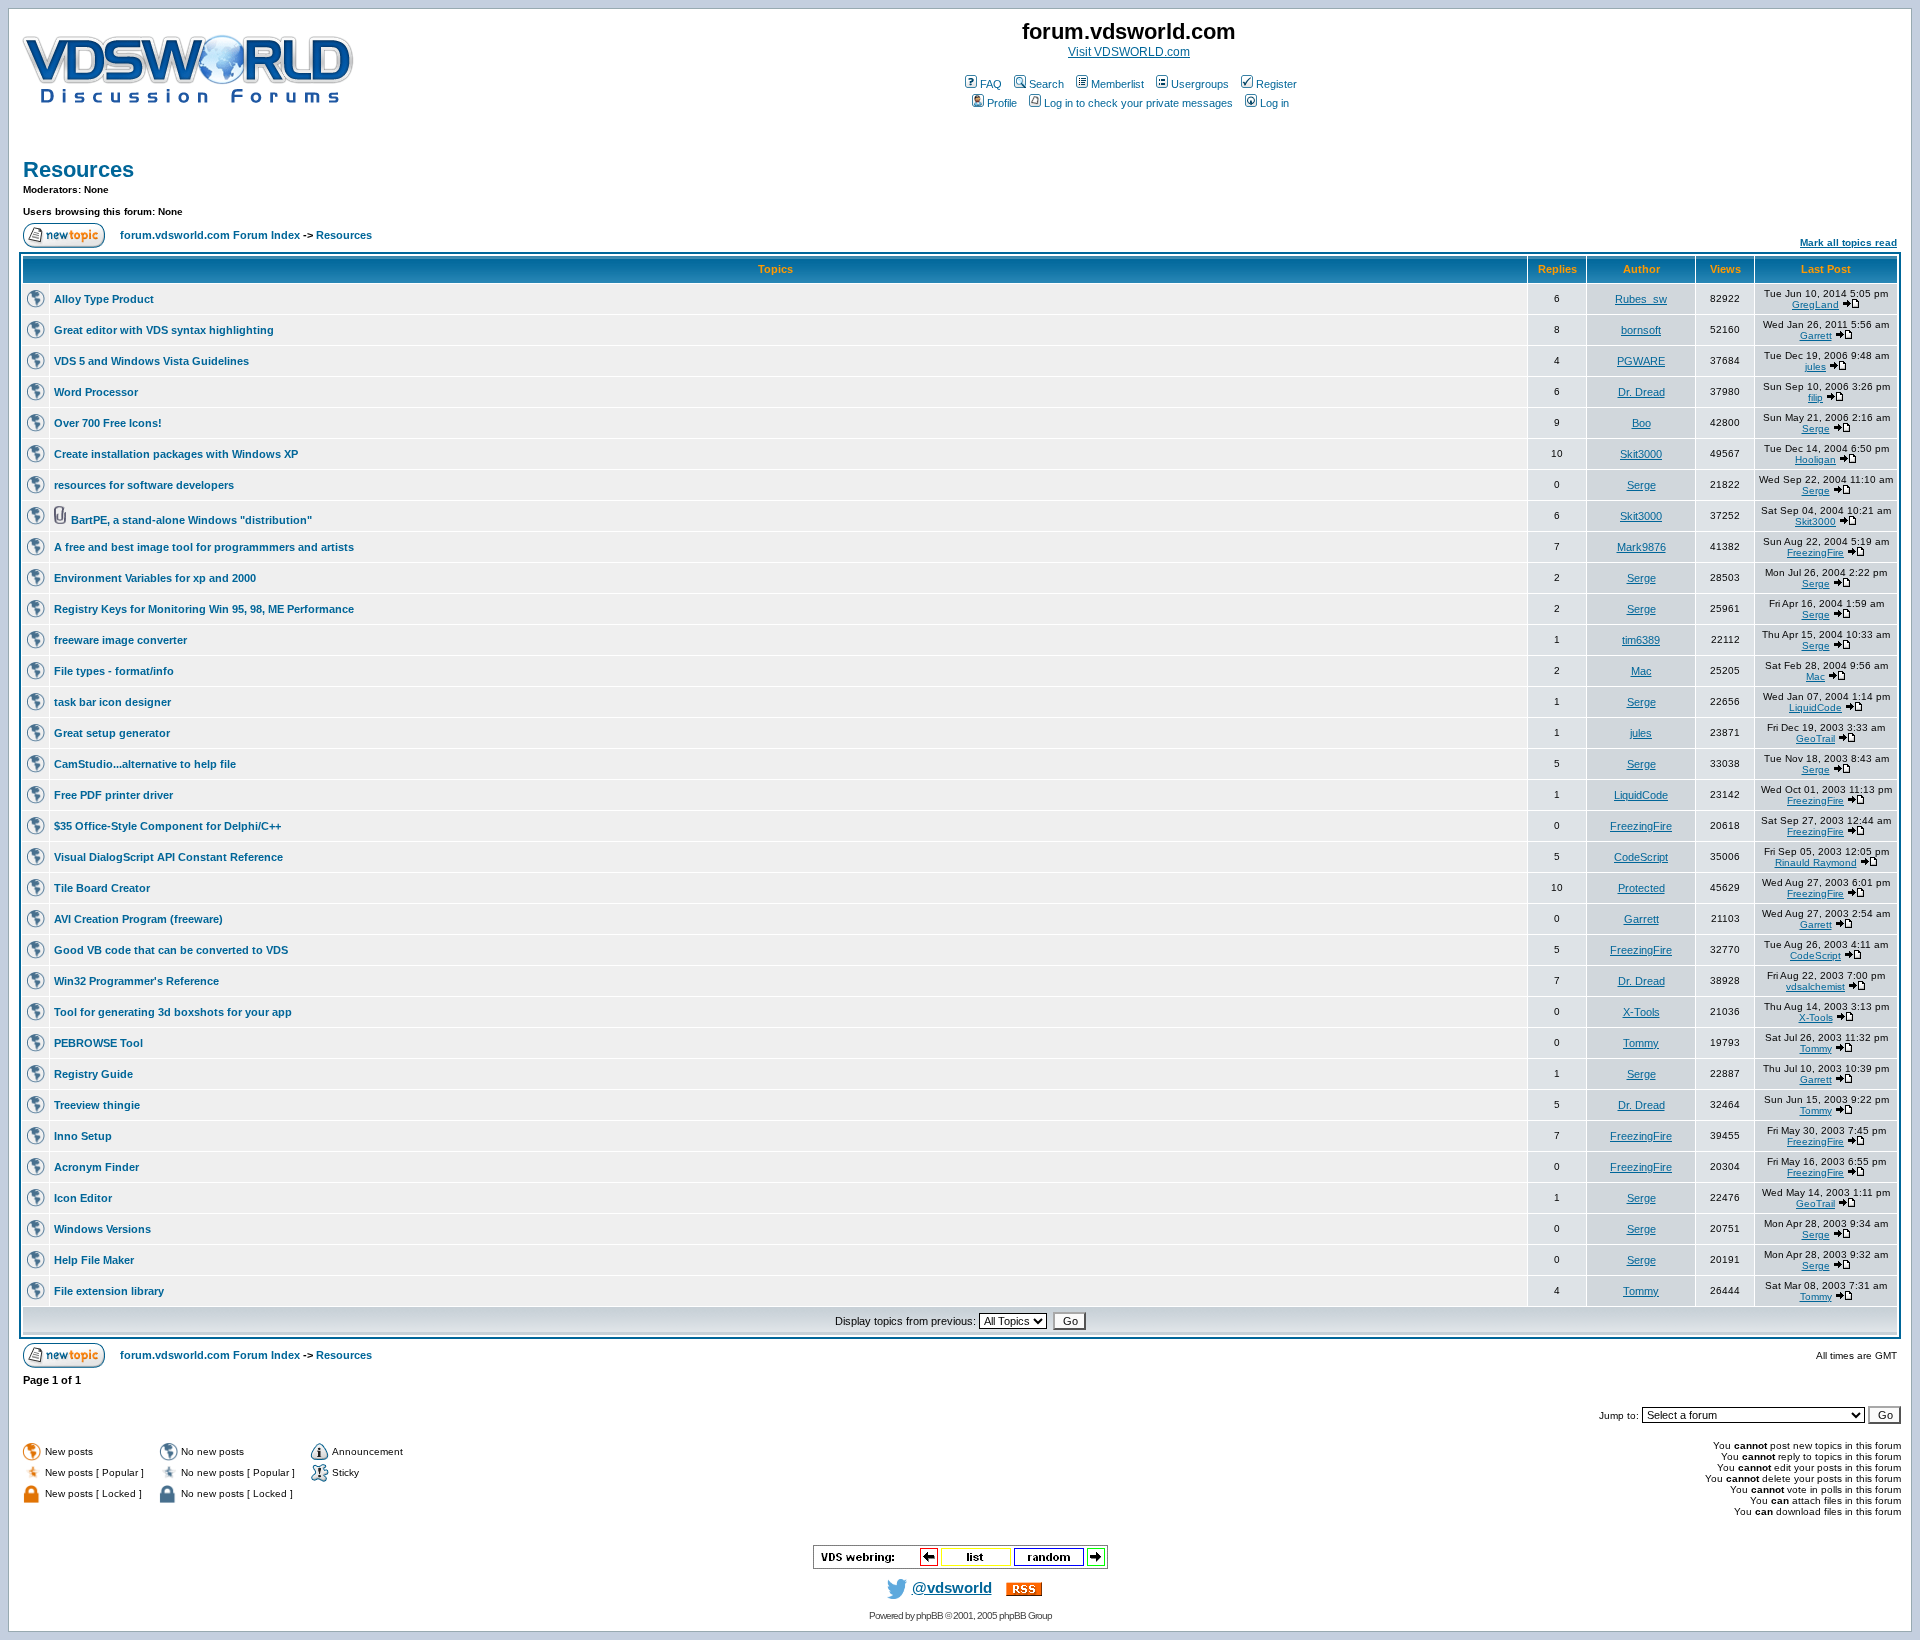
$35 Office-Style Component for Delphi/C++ (167, 826)
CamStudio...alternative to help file (145, 764)
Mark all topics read (1848, 242)
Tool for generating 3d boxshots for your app (173, 1012)
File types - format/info (114, 671)
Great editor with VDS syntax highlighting (164, 330)
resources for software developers (144, 485)
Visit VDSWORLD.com (1129, 52)
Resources (78, 169)
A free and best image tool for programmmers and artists (204, 547)
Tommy (1641, 1043)
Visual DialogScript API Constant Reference (168, 857)
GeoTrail (1815, 738)
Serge (1816, 428)
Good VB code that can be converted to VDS (171, 950)
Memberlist (1117, 84)
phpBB (929, 1615)
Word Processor (96, 392)
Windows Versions (102, 1229)
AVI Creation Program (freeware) (138, 919)
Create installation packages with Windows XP (176, 454)
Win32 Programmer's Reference (136, 981)
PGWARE (1641, 361)
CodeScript (1641, 857)
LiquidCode (1815, 707)
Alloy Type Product (104, 299)
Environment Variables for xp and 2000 (155, 578)
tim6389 (1641, 640)
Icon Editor (83, 1198)
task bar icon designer (112, 702)
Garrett (1816, 335)
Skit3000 (1641, 454)
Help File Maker (94, 1260)
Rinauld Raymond (1816, 862)
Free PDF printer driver (113, 795)
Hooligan (1815, 459)
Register (1276, 84)
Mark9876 (1641, 547)
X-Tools (1641, 1012)
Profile (1002, 103)
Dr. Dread (1641, 392)
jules (1815, 366)
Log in (1274, 103)
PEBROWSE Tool (98, 1043)
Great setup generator (112, 733)
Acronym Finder (96, 1167)
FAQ (991, 84)
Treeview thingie (97, 1105)
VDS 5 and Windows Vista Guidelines (151, 361)
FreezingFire (1815, 552)
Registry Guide (93, 1074)
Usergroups (1200, 84)
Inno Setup (83, 1136)
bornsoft (1641, 330)
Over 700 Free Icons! (108, 423)
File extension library (109, 1291)
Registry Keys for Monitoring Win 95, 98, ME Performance (204, 609)
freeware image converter (120, 640)
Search (1046, 84)
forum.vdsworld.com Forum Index (210, 235)
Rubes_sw (1641, 299)
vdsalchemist (1815, 986)
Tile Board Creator (102, 888)
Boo (1641, 423)
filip (1815, 397)
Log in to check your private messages (1138, 103)
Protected (1641, 888)
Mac (1641, 671)
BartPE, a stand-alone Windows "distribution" (191, 520)
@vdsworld (952, 1588)
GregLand (1815, 304)
